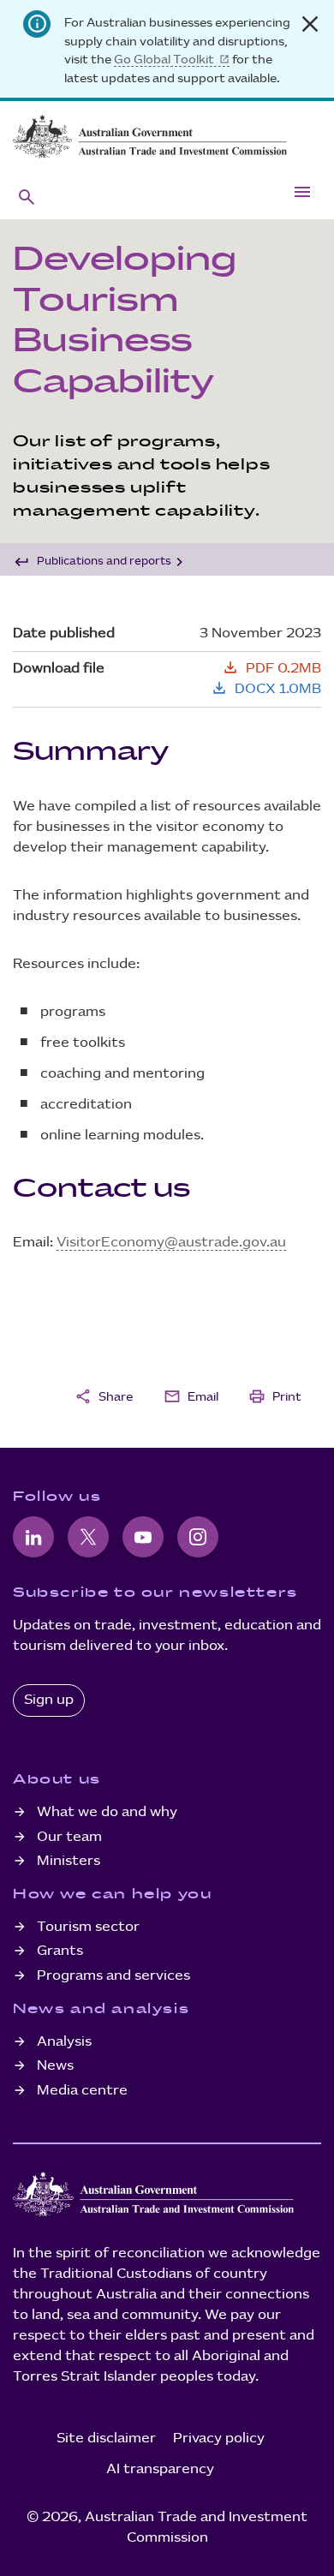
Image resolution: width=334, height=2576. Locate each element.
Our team (69, 1837)
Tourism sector (88, 1927)
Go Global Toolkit (164, 60)
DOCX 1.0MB (266, 689)
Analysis (64, 2042)
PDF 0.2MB (271, 669)
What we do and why (107, 1812)
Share (104, 1396)
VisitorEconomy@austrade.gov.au (171, 1243)
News (55, 2066)
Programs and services (113, 1976)
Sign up (49, 1700)
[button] (27, 196)
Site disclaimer (106, 2439)
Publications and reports (104, 561)
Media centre (82, 2091)
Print (275, 1396)
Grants (60, 1951)
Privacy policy (219, 2439)
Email (191, 1396)
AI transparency (160, 2469)
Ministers (69, 1861)
